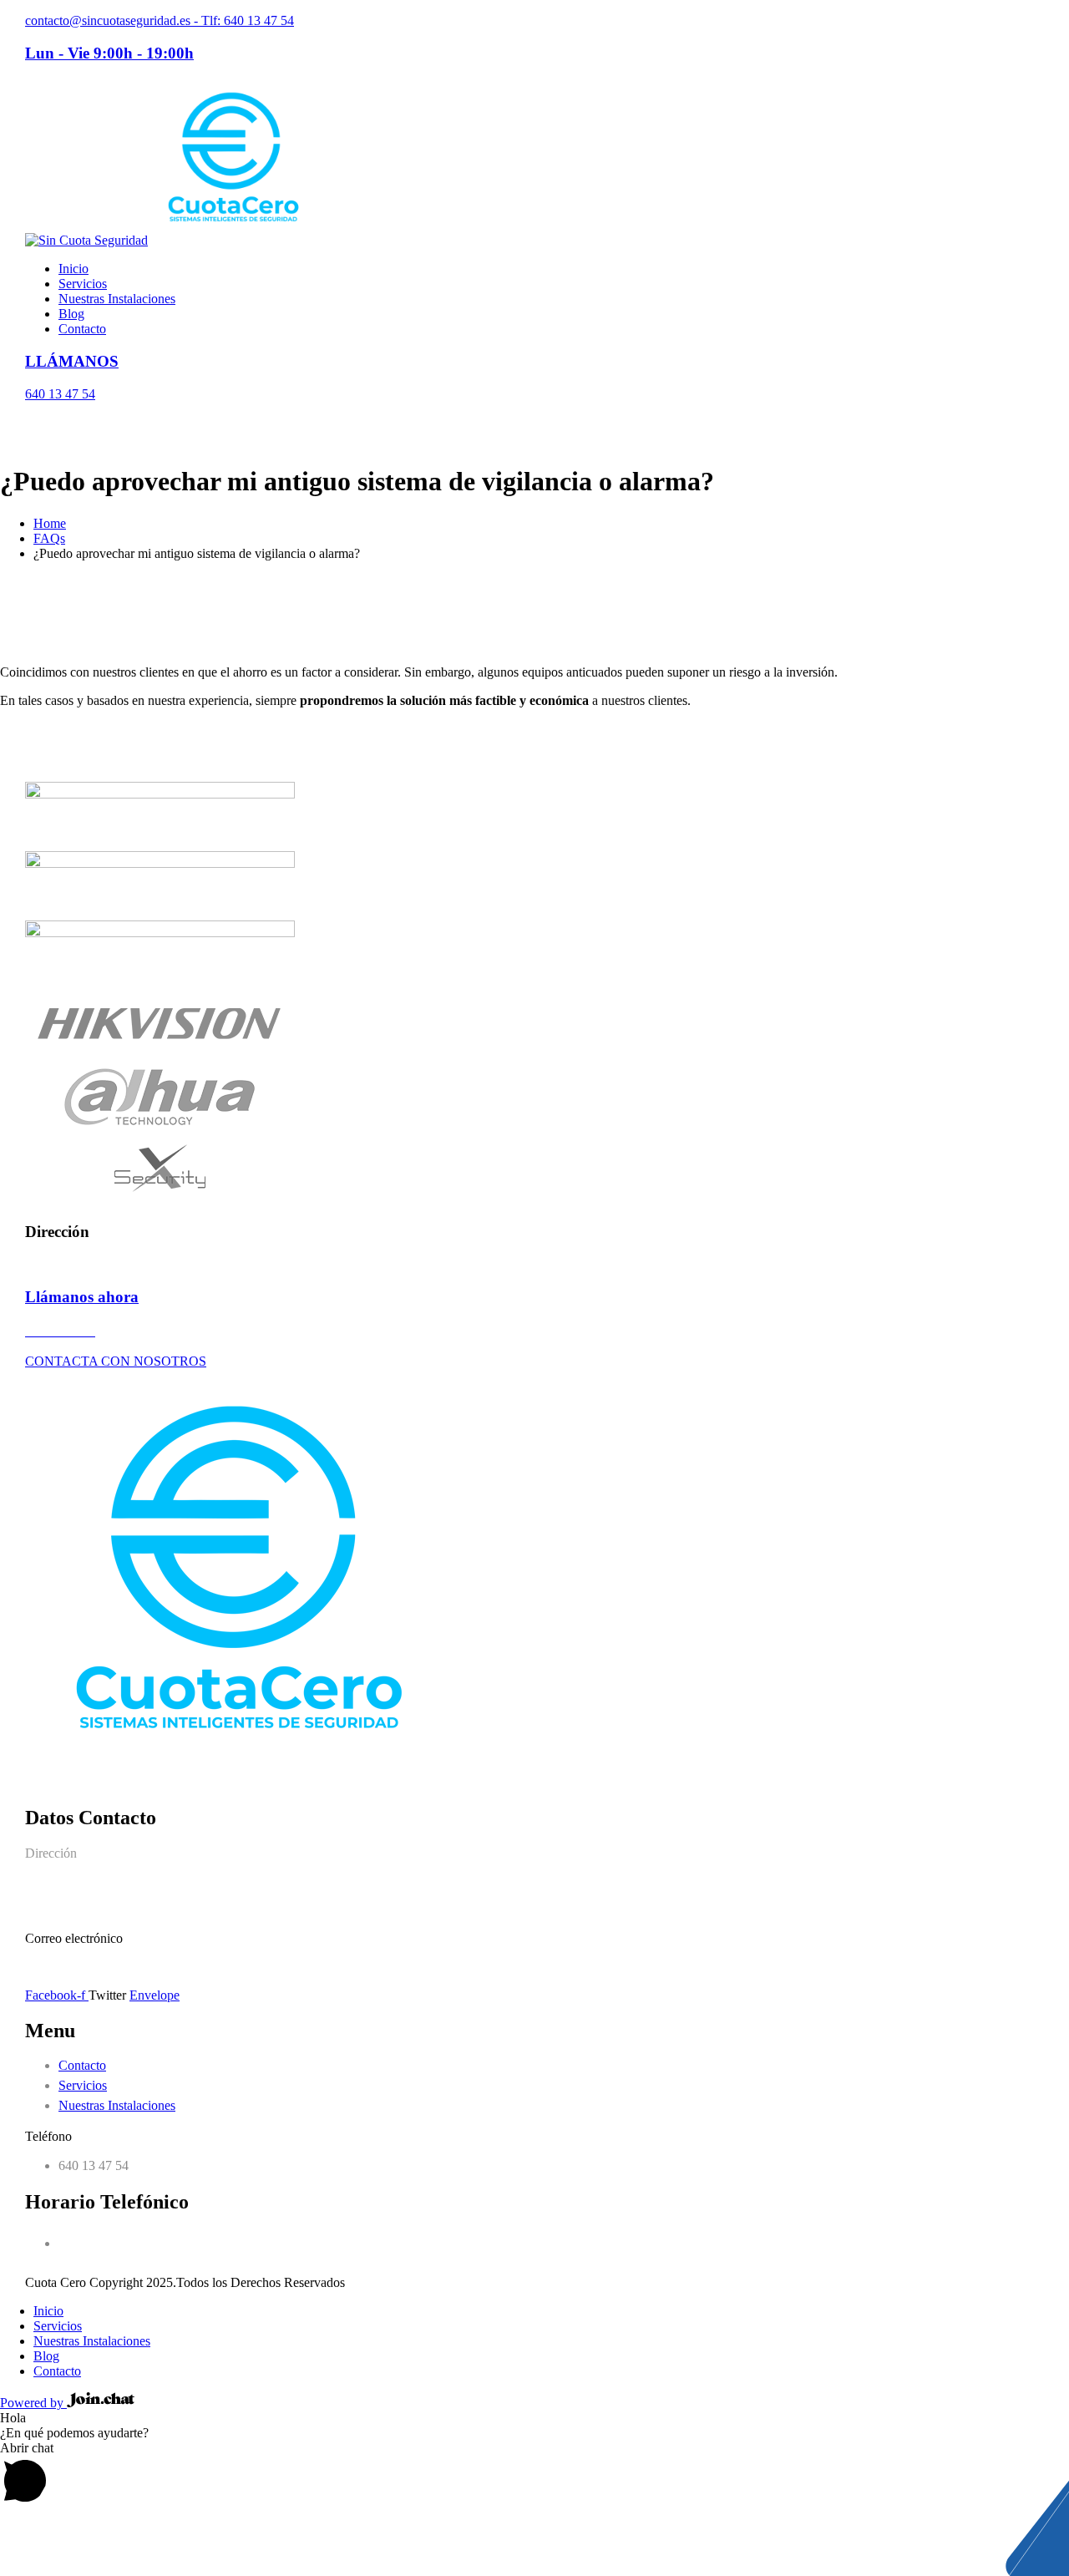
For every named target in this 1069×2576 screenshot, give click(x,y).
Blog (71, 314)
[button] (534, 2475)
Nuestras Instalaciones (117, 299)
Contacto (82, 329)
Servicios (83, 284)
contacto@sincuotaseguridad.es (109, 1967)
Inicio (73, 269)
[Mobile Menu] (30, 422)
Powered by (33, 2403)
